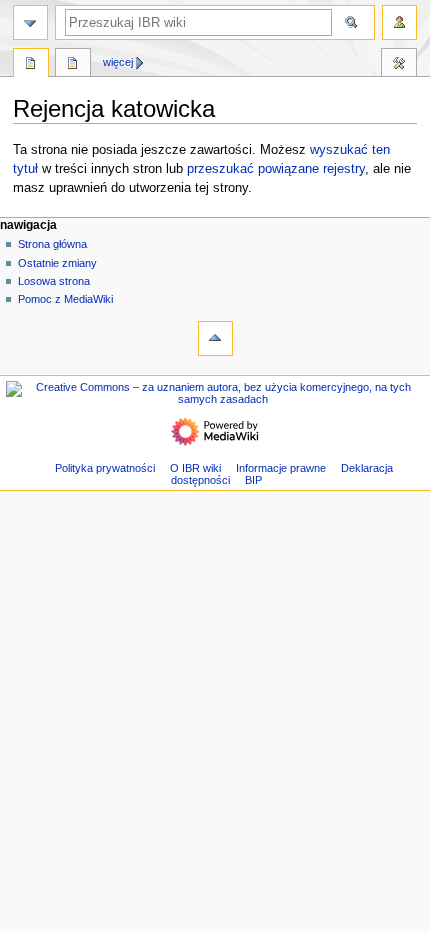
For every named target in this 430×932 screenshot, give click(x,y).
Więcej (118, 62)
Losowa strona (54, 281)
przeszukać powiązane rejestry (276, 169)
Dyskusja (73, 65)
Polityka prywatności (105, 468)
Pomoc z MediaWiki (65, 299)
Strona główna (52, 244)
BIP (253, 480)
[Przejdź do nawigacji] (30, 22)
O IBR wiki (195, 468)
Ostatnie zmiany (57, 263)
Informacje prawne (281, 468)
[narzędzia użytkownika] (399, 22)
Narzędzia (399, 65)
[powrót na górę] (215, 338)
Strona (31, 65)
